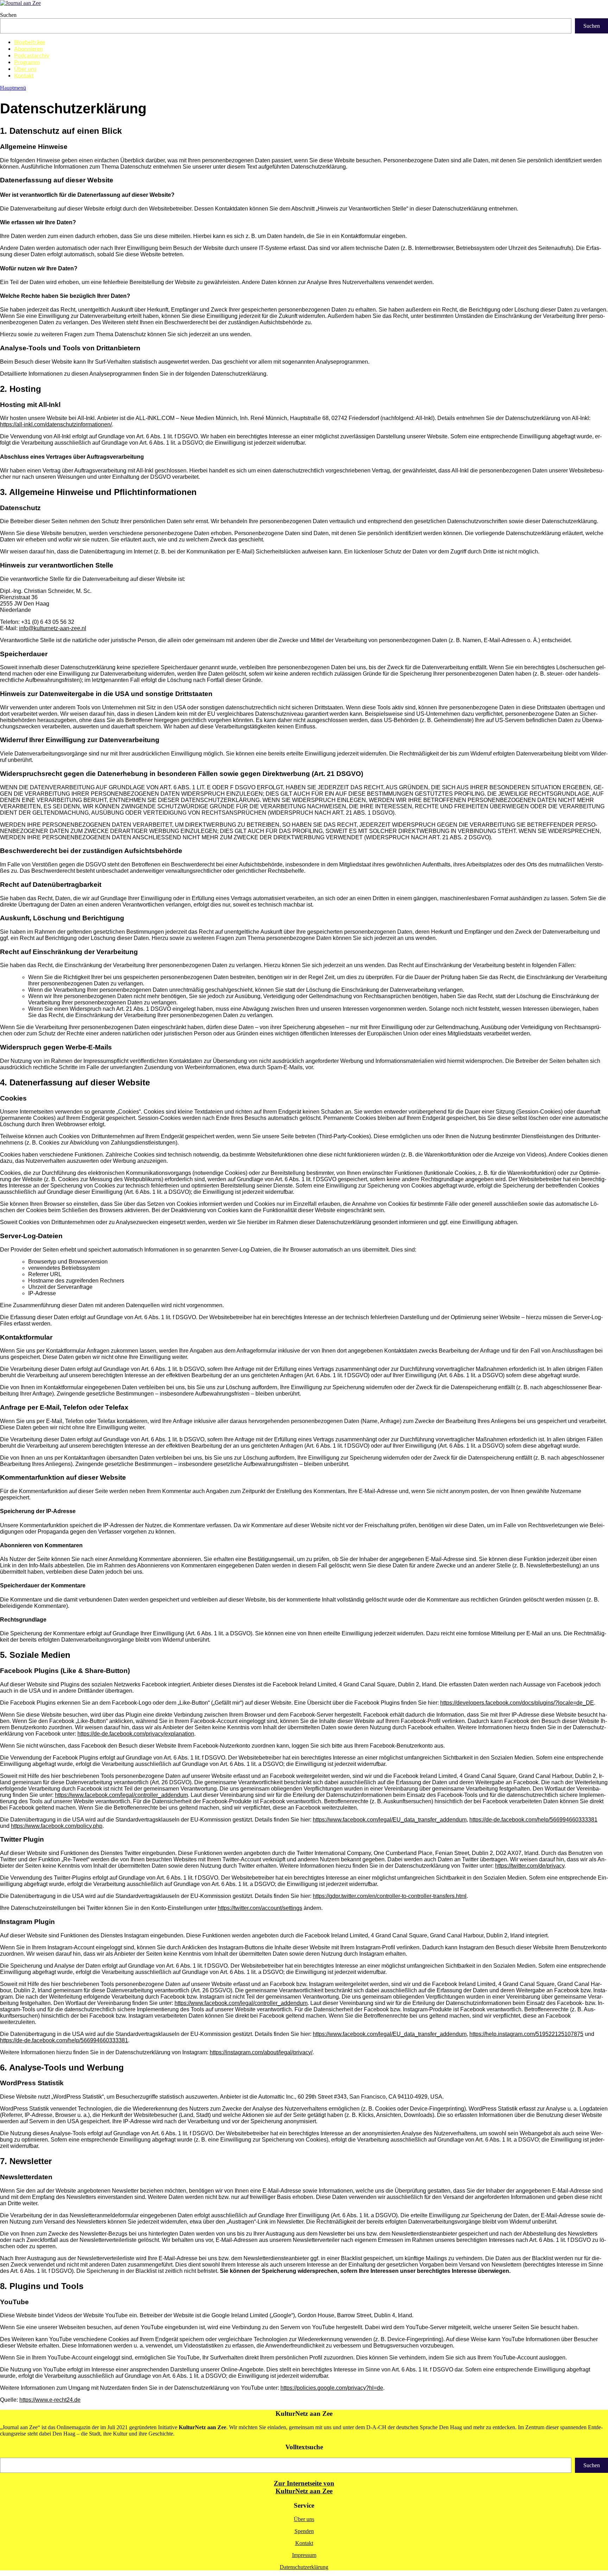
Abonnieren (28, 49)
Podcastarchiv (32, 56)
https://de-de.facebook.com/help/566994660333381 (533, 1820)
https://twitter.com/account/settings (260, 1908)
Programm (27, 62)
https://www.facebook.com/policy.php (57, 1826)
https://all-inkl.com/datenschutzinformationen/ (56, 424)
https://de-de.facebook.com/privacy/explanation (136, 1734)
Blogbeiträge (30, 42)
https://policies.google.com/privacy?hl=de (332, 2388)
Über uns (25, 69)
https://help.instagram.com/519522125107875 (526, 2034)
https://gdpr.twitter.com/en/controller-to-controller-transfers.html (390, 1896)
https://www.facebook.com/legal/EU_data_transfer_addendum (390, 1820)
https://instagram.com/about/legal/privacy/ (261, 2052)
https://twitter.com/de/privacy (530, 1866)
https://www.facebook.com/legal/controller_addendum (121, 1795)
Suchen (8, 15)
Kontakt (24, 76)
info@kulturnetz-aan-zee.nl (53, 628)
